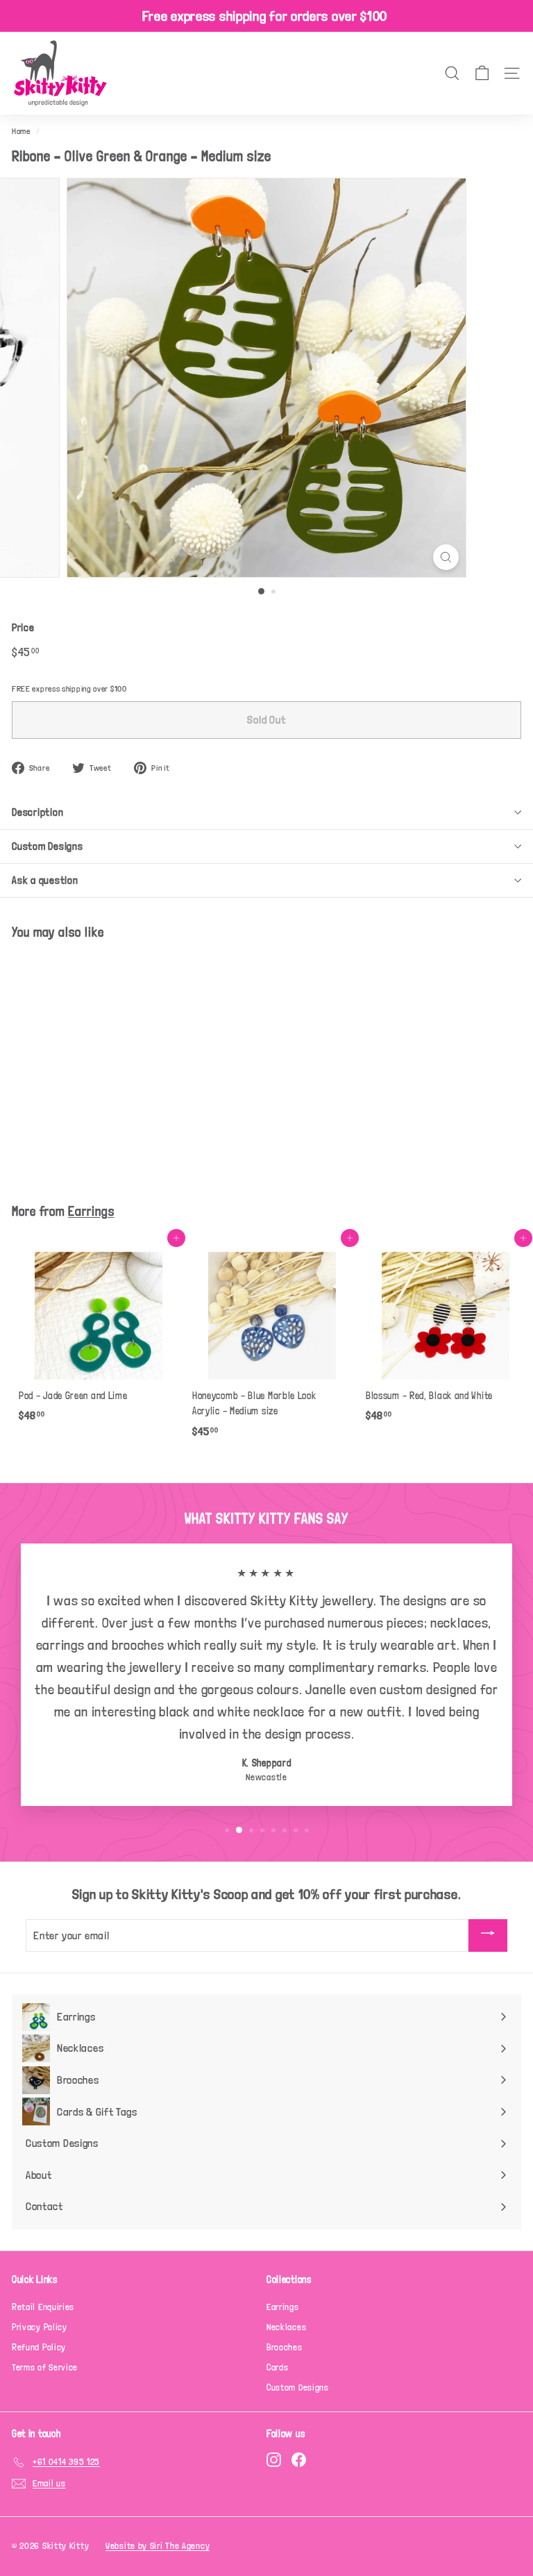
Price (23, 628)
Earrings (91, 1211)
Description (37, 812)
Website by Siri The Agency (158, 2546)
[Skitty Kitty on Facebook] (299, 2460)
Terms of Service (45, 2367)
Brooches (285, 2347)
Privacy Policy (40, 2327)
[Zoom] (446, 557)
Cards (278, 2367)
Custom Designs (48, 846)
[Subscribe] (488, 1935)
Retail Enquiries (43, 2307)
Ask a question (45, 880)
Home (21, 131)
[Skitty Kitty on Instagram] (274, 2460)
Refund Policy (39, 2347)
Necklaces (286, 2327)
